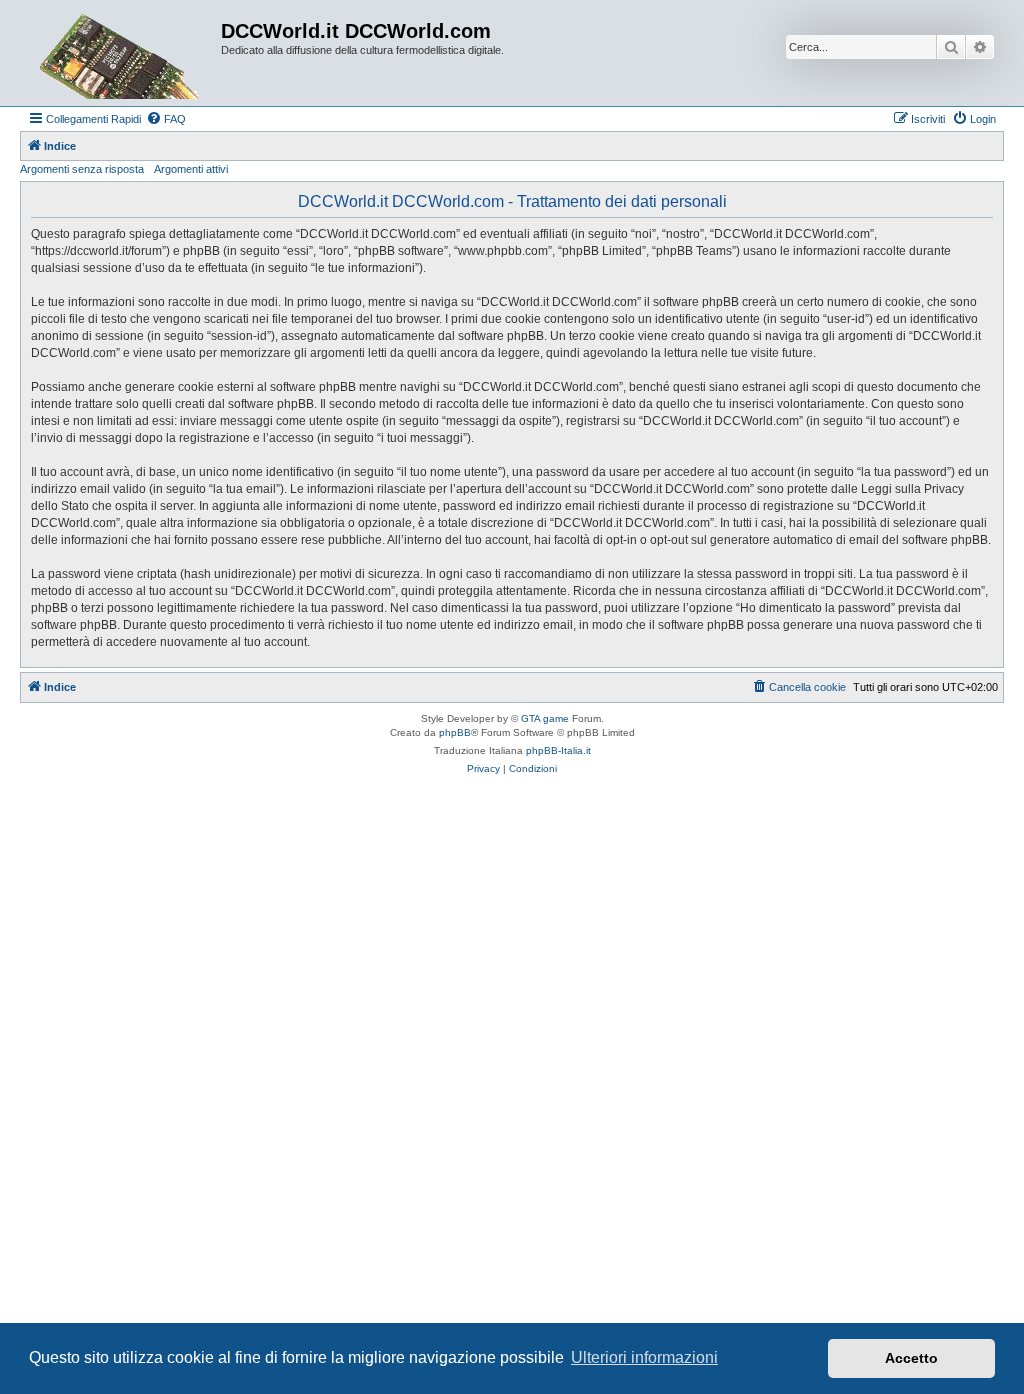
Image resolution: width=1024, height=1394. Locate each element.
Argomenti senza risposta (82, 169)
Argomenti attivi (191, 169)
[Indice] (123, 53)
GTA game (545, 718)
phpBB (455, 732)
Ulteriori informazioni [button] (644, 1357)
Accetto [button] (911, 1358)
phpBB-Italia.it (558, 750)
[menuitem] (166, 119)
